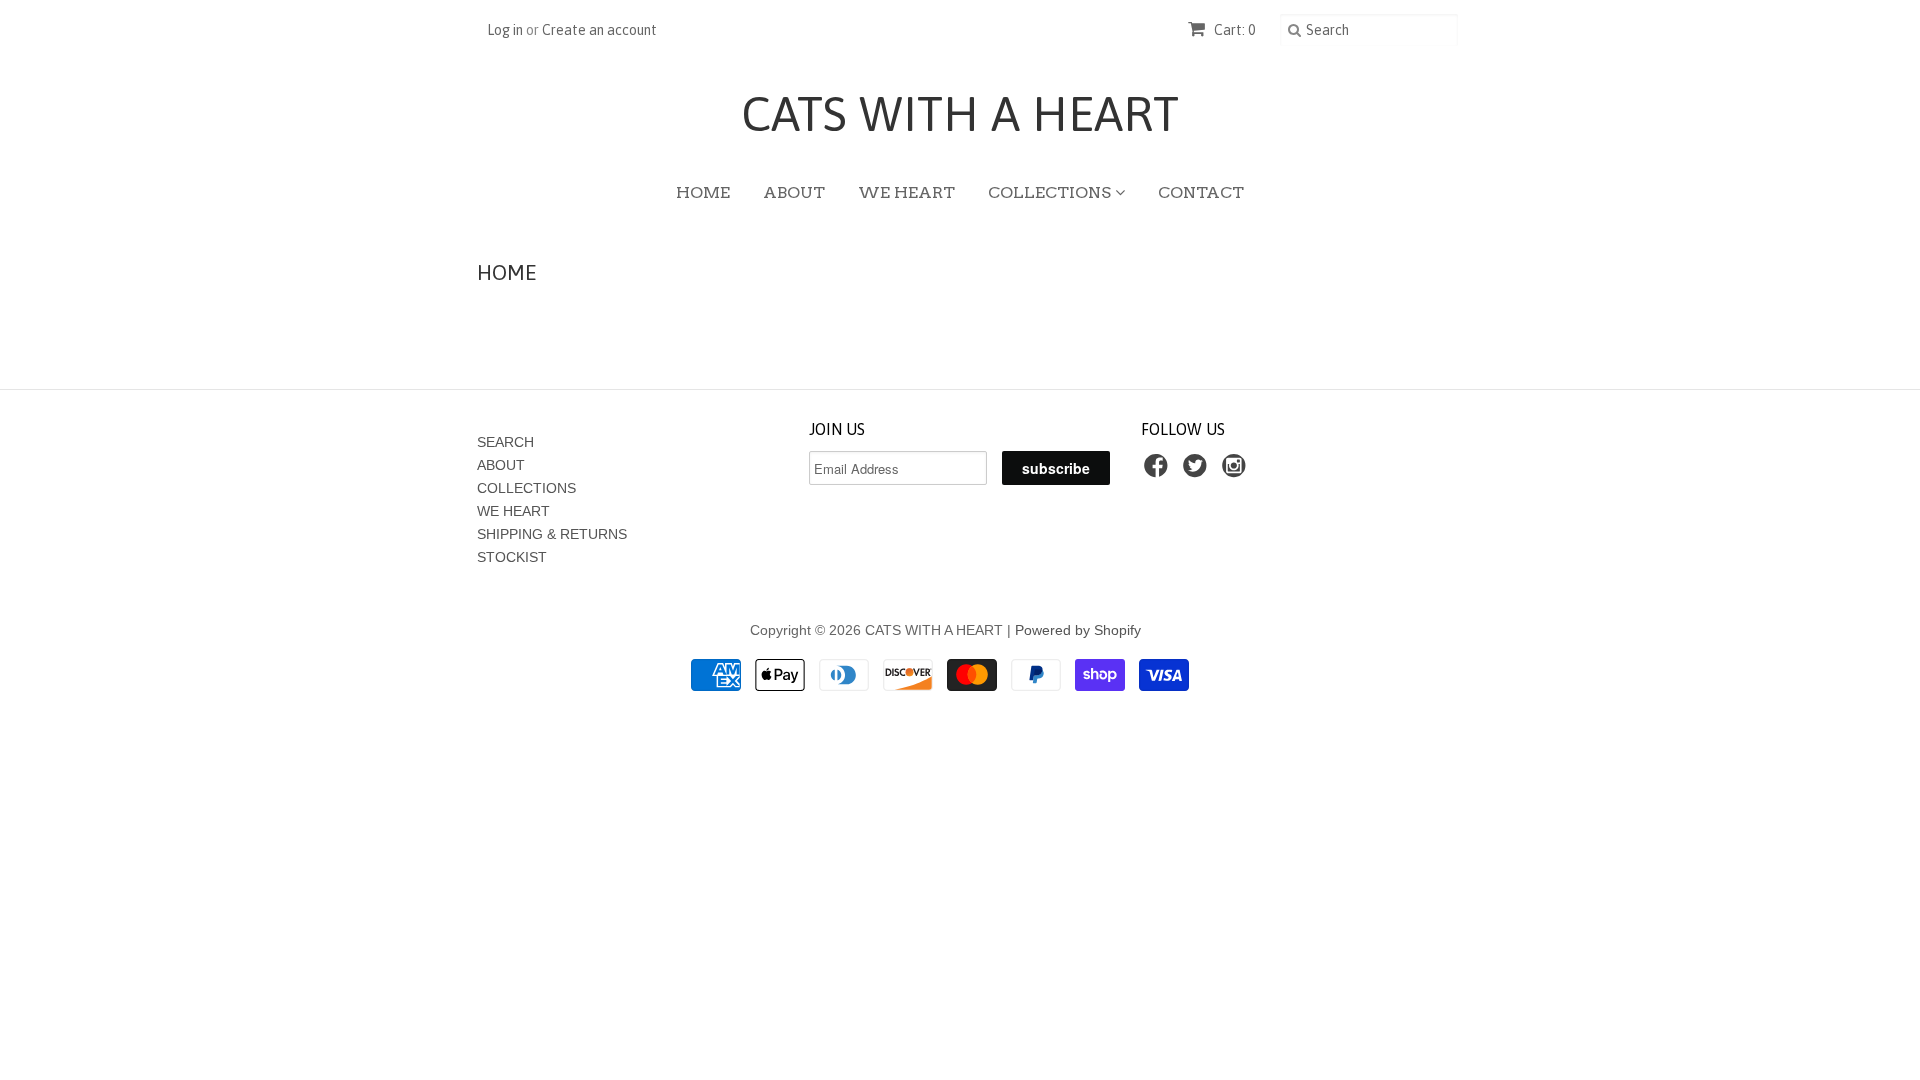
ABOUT (794, 192)
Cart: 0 (1233, 30)
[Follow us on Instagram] (1237, 471)
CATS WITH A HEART (960, 114)
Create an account (599, 30)
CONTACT (1201, 192)
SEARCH (505, 442)
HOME (703, 192)
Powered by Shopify (1078, 630)
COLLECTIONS (1051, 192)
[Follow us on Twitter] (1198, 471)
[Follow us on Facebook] (1159, 471)
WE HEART (906, 192)
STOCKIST (512, 557)
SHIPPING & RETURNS (552, 534)
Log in (505, 30)
